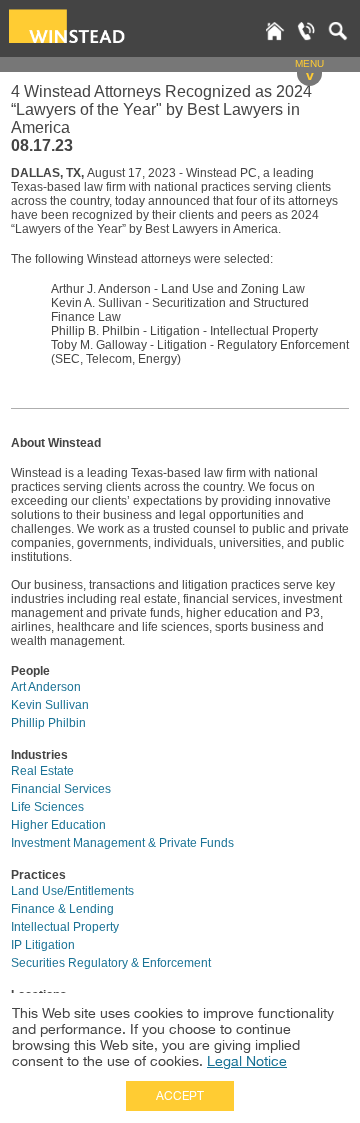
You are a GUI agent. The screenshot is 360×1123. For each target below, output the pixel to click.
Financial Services (61, 789)
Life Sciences (47, 807)
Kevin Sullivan (50, 705)
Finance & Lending (62, 909)
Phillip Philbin (48, 723)
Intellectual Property (65, 927)
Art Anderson (46, 687)
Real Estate (42, 771)
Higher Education (58, 825)
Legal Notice (247, 1061)
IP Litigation (43, 945)
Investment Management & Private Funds (122, 843)
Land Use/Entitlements (72, 891)
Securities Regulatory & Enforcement (111, 963)
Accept (180, 1096)
